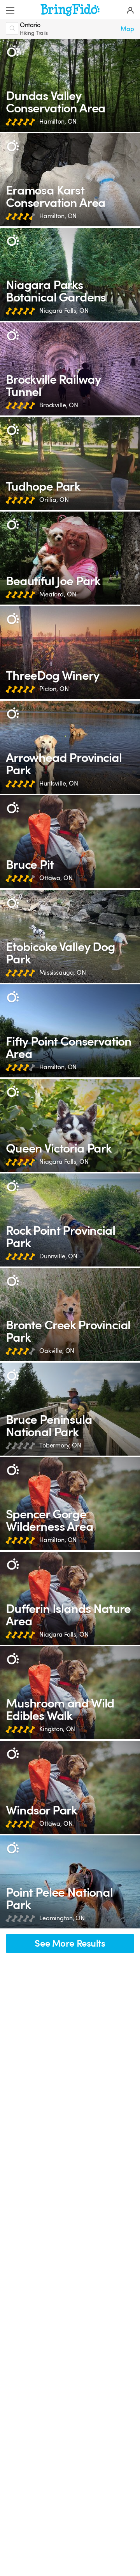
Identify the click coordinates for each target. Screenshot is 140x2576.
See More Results (70, 1944)
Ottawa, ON (56, 878)
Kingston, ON (57, 1729)
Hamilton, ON (58, 122)
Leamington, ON (62, 1918)
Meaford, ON (58, 594)
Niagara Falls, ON (64, 311)
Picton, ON (54, 689)
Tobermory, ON (60, 1446)
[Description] (13, 51)
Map (127, 29)
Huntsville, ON (59, 784)
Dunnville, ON (58, 1256)
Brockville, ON (59, 405)
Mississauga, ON (63, 973)
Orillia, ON (54, 500)
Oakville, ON (57, 1351)
